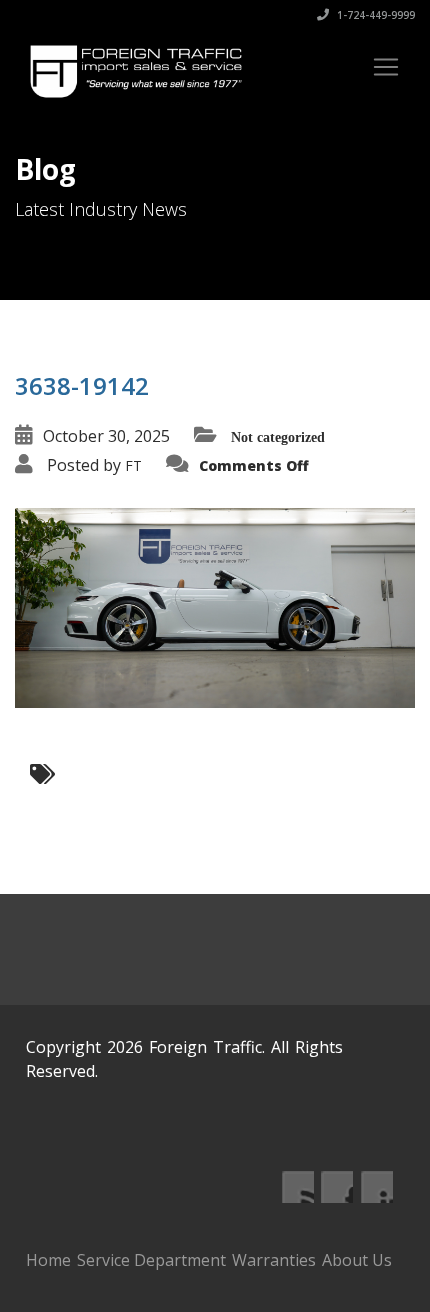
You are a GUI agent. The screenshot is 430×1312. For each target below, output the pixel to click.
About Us (357, 1260)
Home (48, 1260)
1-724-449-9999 (374, 15)
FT (133, 465)
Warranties (274, 1260)
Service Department (151, 1260)
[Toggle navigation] (386, 67)
